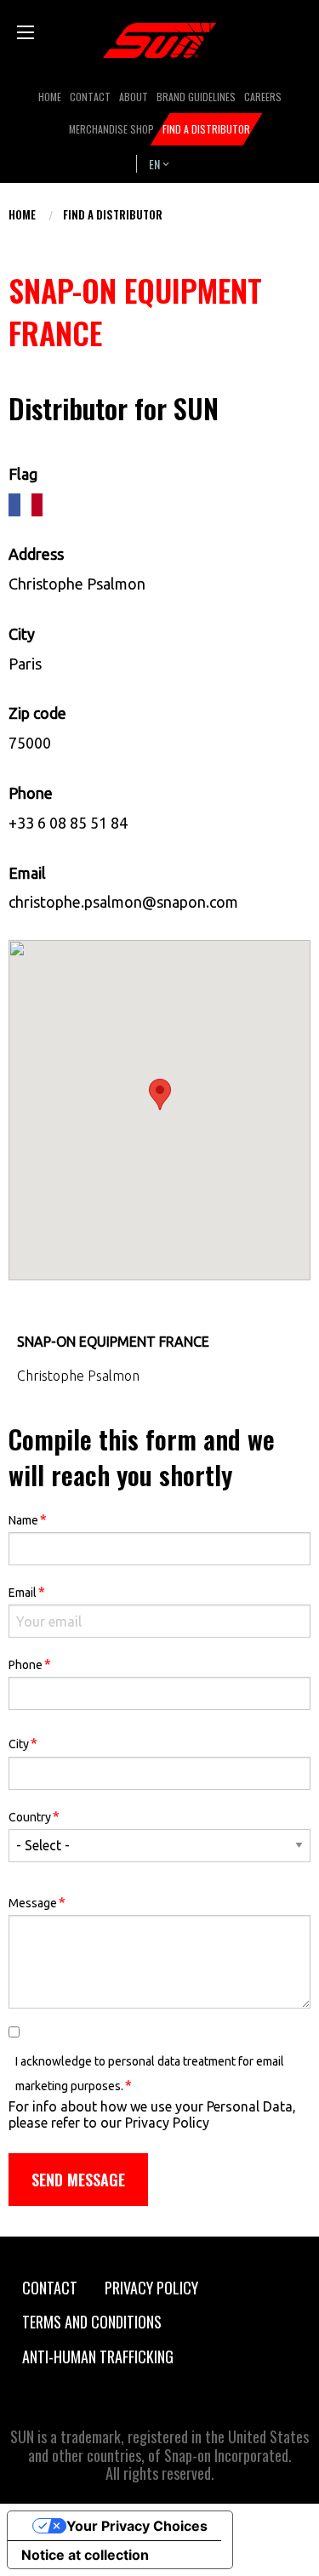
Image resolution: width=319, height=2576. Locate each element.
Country (34, 1816)
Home (22, 214)
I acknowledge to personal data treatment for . (150, 2074)
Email (27, 1591)
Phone (30, 1664)
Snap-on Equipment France (113, 1342)
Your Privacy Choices (137, 2526)
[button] (160, 1094)
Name (28, 1519)
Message (37, 1902)
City (23, 1743)
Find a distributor (113, 214)
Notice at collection (85, 2555)
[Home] (160, 40)
